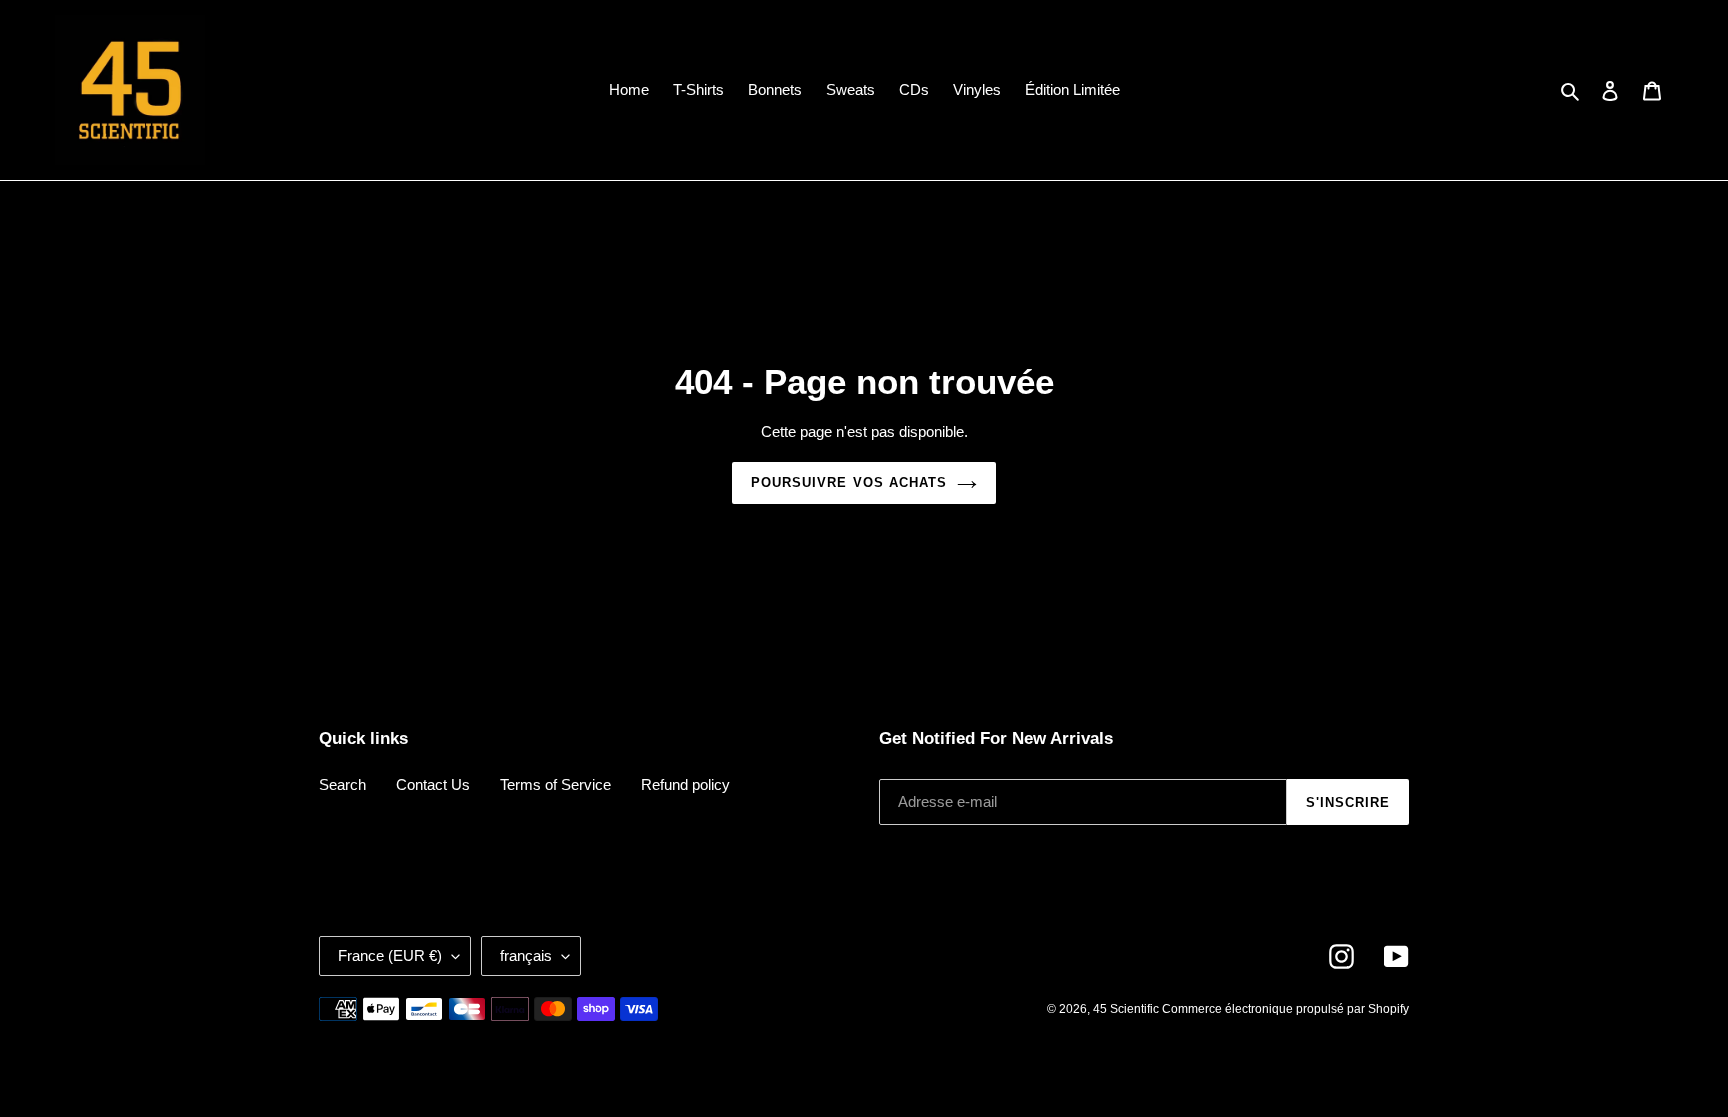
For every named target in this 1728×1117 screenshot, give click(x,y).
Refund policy (685, 784)
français (526, 955)
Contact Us (433, 784)
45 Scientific (1127, 1009)
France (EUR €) (390, 955)
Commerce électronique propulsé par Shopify (1285, 1009)
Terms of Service (555, 784)
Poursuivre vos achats (849, 482)
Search (342, 784)
